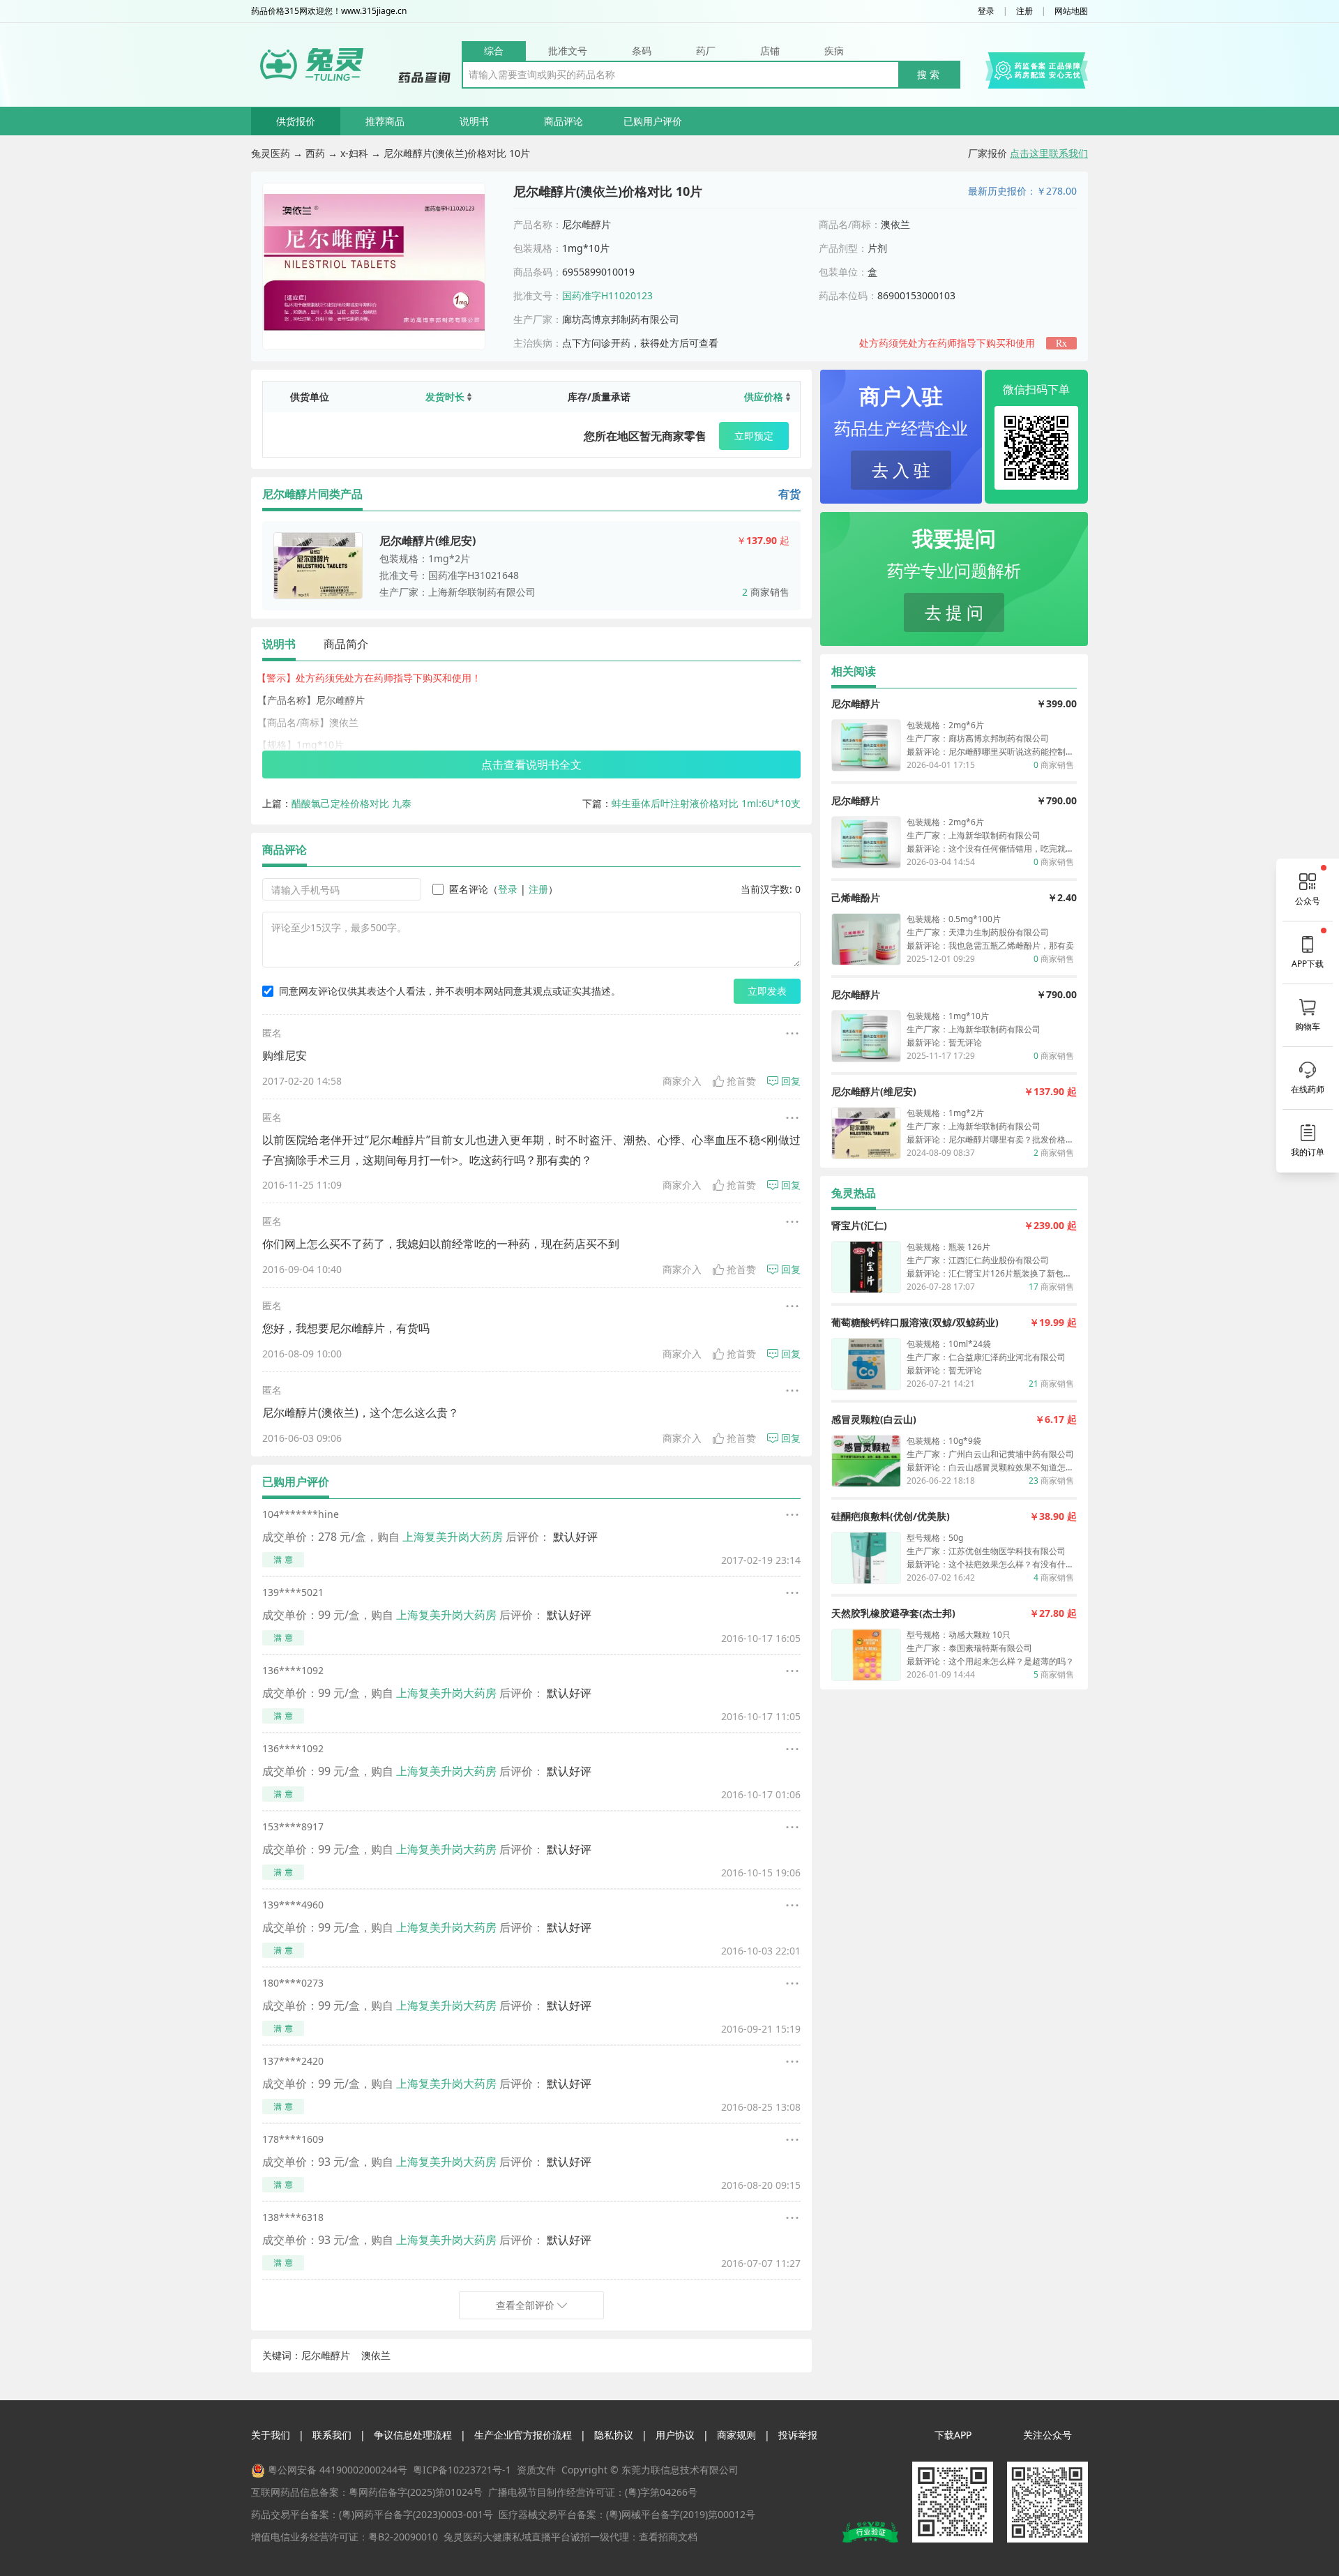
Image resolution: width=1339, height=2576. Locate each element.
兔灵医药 (271, 153)
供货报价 (296, 121)
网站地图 (1071, 11)
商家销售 (766, 592)
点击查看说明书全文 (531, 764)
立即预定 (754, 436)
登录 (986, 11)
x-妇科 (354, 153)
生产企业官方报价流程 (523, 2435)
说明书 (474, 121)
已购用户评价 (653, 121)
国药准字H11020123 (607, 295)
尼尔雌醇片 (326, 2355)
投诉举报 (798, 2435)
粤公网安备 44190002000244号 (338, 2470)
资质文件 (536, 2470)
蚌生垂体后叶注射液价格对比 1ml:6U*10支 (706, 803)
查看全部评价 (525, 2305)
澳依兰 (376, 2355)
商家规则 (736, 2435)
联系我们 (332, 2435)
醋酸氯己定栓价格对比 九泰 (351, 803)
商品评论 (563, 121)
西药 (315, 153)
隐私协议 (614, 2435)
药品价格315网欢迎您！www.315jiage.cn (329, 11)
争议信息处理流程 (413, 2435)
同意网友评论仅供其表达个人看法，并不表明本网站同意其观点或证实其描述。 (450, 991)
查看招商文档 (668, 2537)
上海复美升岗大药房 (453, 1537)
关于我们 (271, 2435)
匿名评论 (469, 889)
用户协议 (675, 2435)
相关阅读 (854, 671)
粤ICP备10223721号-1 (462, 2470)
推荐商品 (385, 121)
